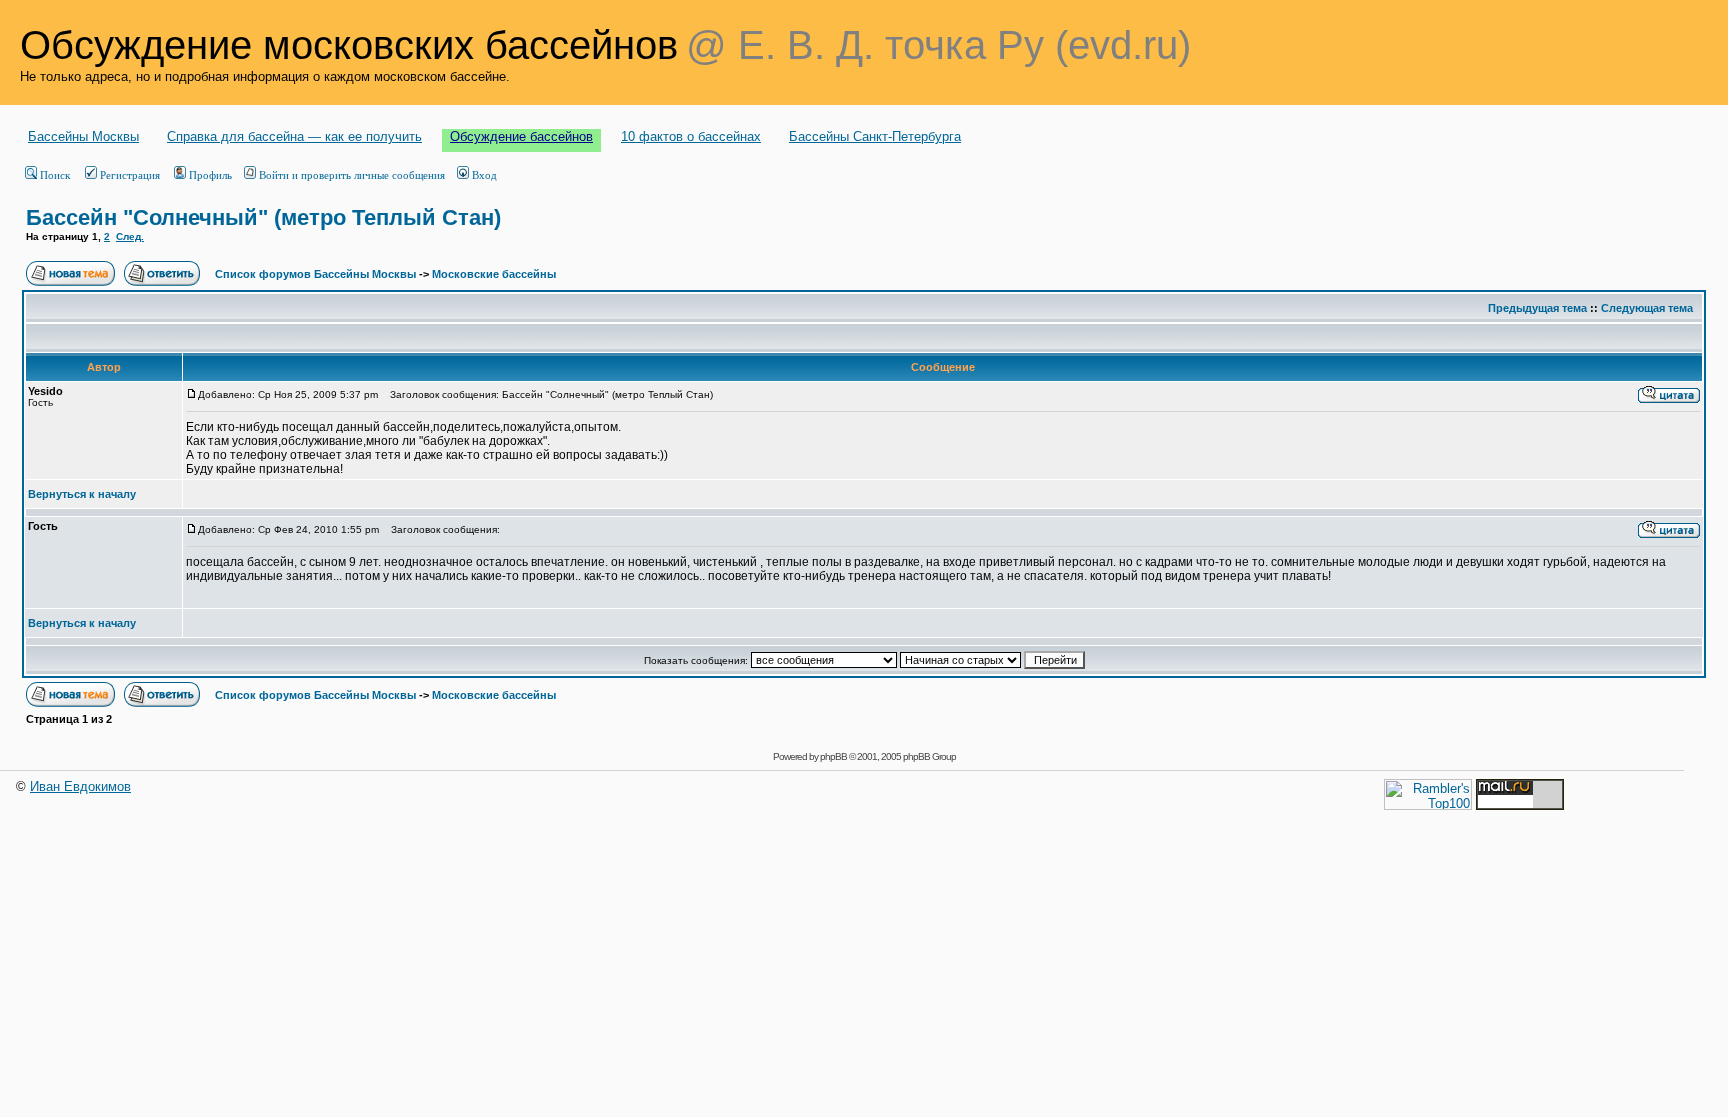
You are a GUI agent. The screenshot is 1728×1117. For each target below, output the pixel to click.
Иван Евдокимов (80, 786)
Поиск (55, 175)
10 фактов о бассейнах (691, 136)
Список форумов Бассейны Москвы (315, 274)
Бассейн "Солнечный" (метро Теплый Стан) (263, 217)
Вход (484, 175)
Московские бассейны (494, 274)
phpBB (833, 756)
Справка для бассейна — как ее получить (294, 136)
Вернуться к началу (82, 494)
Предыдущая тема (1537, 308)
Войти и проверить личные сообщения (352, 175)
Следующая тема (1647, 308)
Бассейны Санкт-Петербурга (875, 136)
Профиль (210, 175)
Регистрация (130, 175)
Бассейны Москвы (83, 136)
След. (130, 236)
